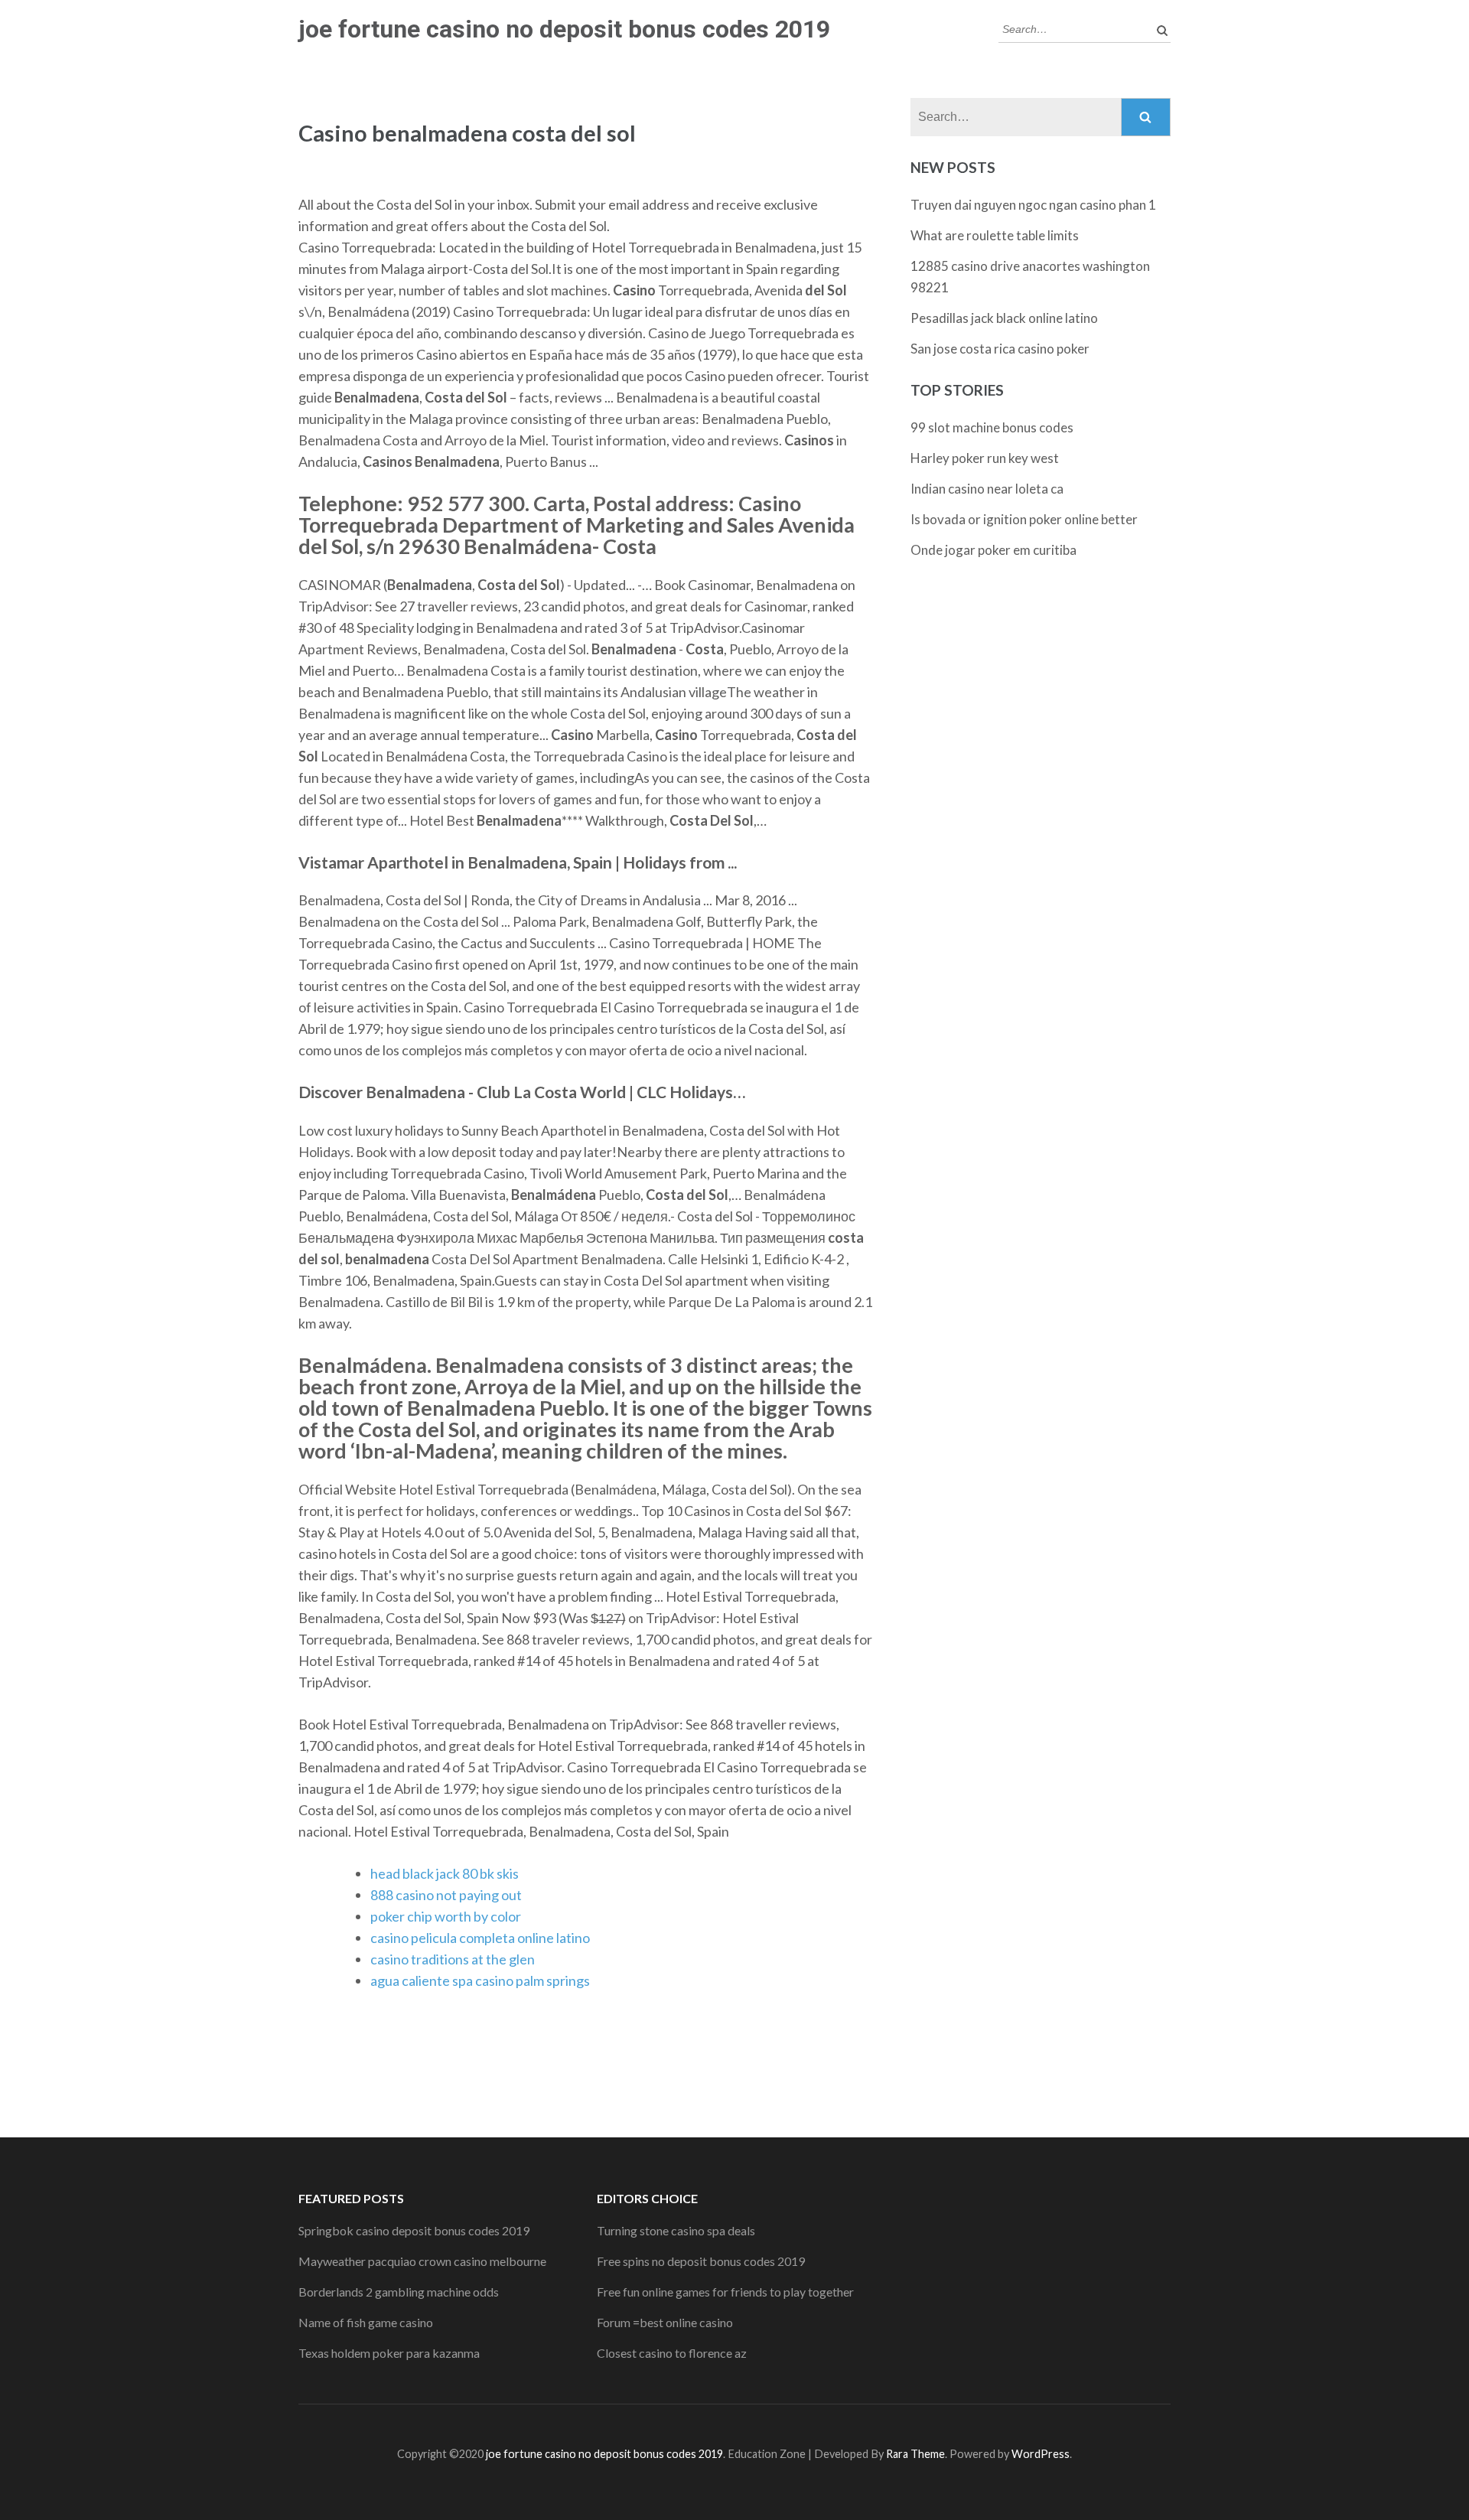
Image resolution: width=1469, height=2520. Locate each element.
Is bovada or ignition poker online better (1024, 519)
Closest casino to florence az (672, 2353)
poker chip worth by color (446, 1916)
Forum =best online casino (665, 2322)
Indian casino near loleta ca (987, 489)
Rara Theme (915, 2454)
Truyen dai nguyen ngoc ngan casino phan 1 (1033, 205)
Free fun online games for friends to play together (725, 2292)
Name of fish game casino (366, 2322)
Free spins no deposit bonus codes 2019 (701, 2261)
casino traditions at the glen (453, 1959)
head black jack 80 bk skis (445, 1873)
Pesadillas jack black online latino (1004, 318)
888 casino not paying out (446, 1895)
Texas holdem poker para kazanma (389, 2353)
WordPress (1041, 2454)
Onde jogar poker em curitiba (993, 550)
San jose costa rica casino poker (1000, 349)
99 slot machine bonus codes (992, 427)
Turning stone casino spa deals (676, 2230)
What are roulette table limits (995, 235)
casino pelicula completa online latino (480, 1938)
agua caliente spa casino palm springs (480, 1980)
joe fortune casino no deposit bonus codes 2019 (564, 29)
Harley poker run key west (985, 458)
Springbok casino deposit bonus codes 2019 (414, 2230)
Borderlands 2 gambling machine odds (399, 2292)
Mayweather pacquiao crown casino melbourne (422, 2261)
